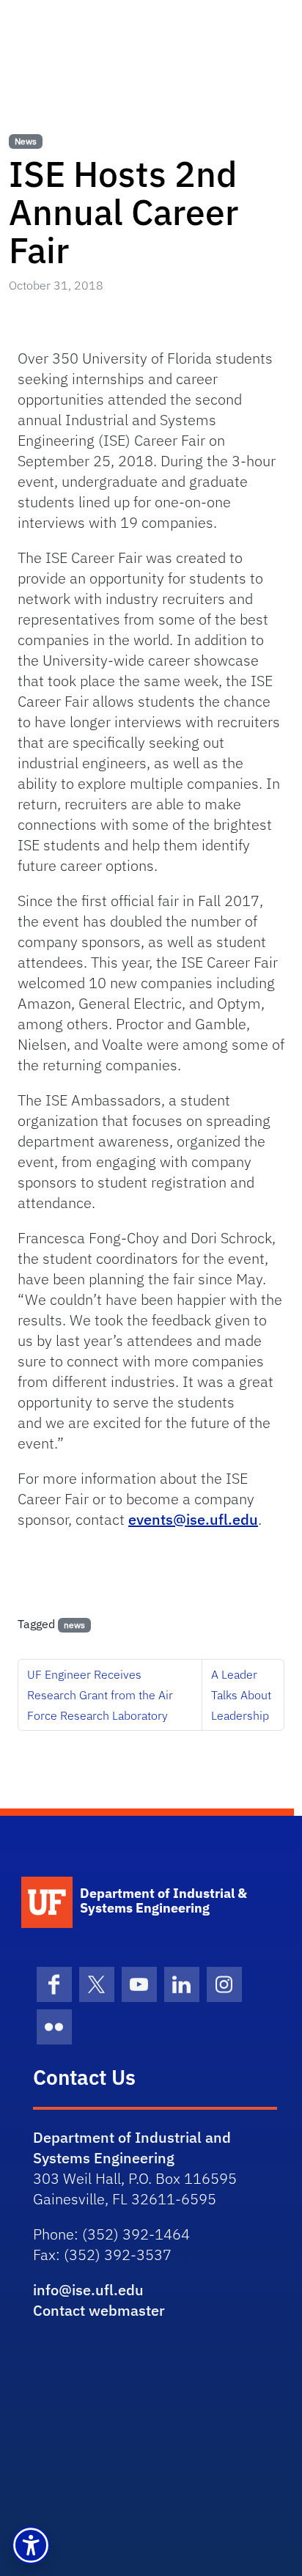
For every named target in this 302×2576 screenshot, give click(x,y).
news (74, 1625)
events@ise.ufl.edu (193, 1519)
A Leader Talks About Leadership (241, 1695)
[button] (31, 2545)
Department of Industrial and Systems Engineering (132, 2148)
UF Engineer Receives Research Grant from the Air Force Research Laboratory (100, 1695)
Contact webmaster (99, 2310)
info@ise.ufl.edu (88, 2290)
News (26, 141)
